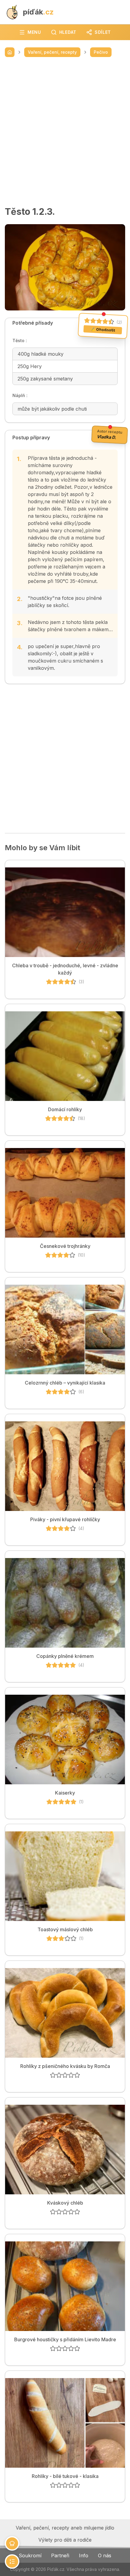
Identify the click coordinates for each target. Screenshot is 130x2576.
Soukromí (30, 2555)
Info (84, 2555)
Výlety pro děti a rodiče (65, 2540)
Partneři (60, 2555)
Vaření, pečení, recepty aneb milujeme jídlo (65, 2528)
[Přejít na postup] (12, 2562)
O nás (105, 2555)
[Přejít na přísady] (12, 2543)
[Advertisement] (65, 132)
